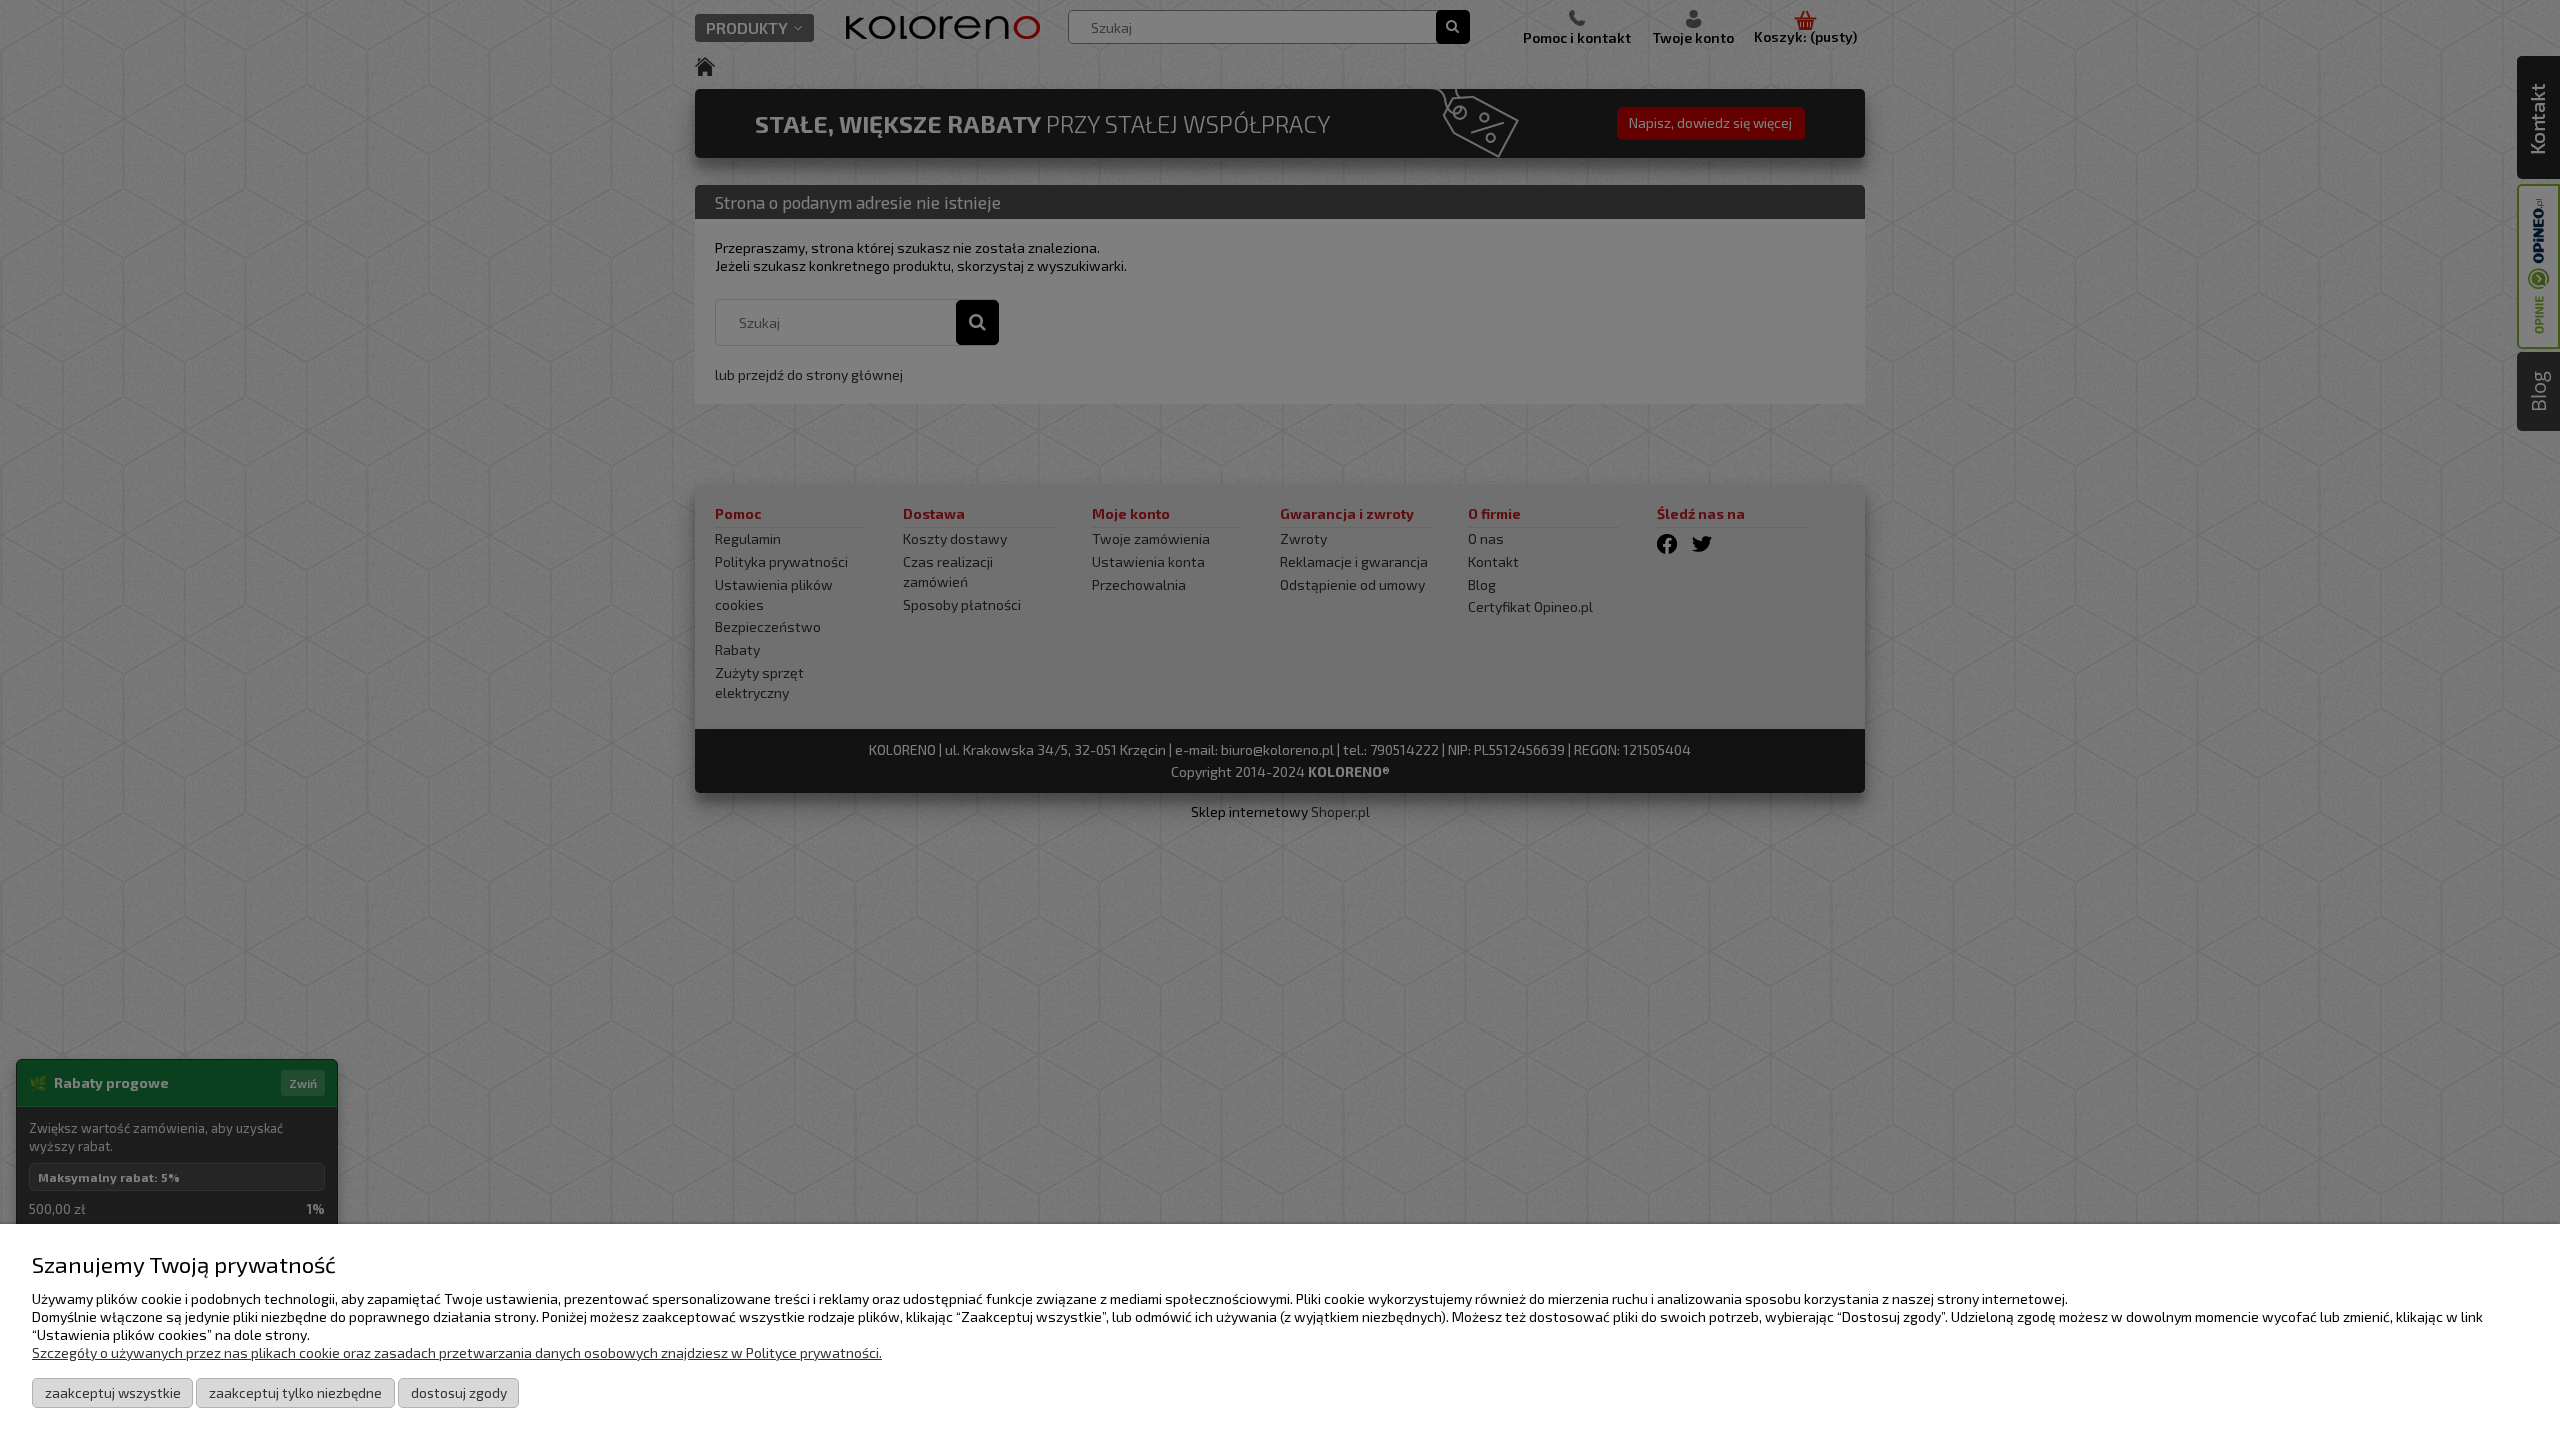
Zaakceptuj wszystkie (113, 1392)
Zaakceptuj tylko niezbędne (295, 1392)
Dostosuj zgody (459, 1392)
